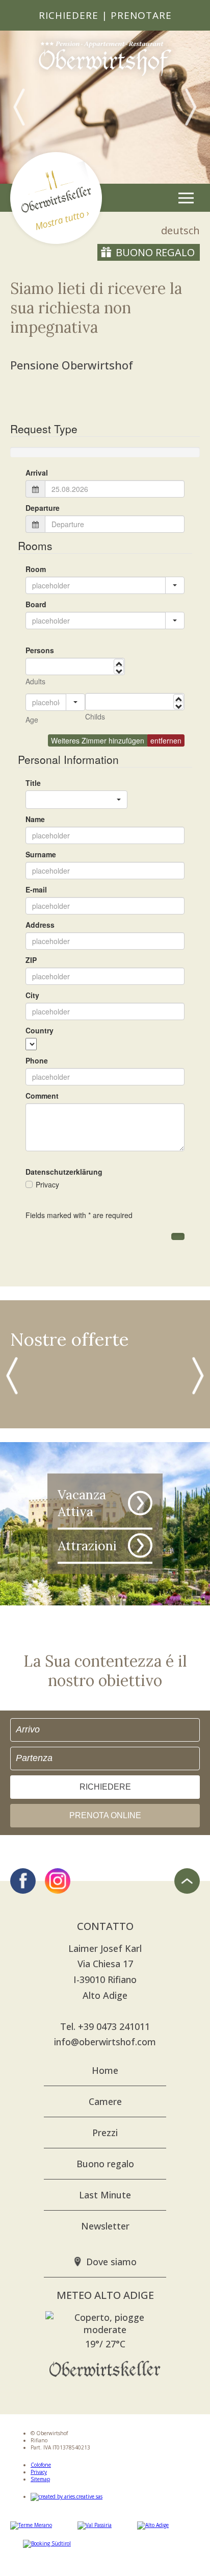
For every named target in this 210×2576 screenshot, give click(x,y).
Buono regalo (155, 252)
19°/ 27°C (105, 2344)
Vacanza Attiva (82, 1503)
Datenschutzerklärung (64, 1172)
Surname (41, 854)
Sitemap (40, 2479)
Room (36, 569)
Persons (40, 650)
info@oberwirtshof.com (105, 2042)
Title (33, 783)
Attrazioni (87, 1545)
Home (105, 2070)
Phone (37, 1060)
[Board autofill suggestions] (175, 621)
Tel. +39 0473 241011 (105, 2026)
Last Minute (105, 2195)
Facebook (23, 1881)
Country (40, 1030)
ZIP (31, 960)
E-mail (36, 889)
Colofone (41, 2465)
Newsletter (105, 2226)
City (32, 995)
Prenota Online (105, 1815)
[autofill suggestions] (75, 702)
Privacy (39, 2472)
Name (35, 819)
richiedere (69, 15)
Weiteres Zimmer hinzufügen (98, 740)
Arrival (37, 473)
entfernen (166, 740)
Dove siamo (111, 2262)
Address (40, 925)
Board (36, 604)
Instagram (58, 1881)
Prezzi (105, 2133)
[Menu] (186, 198)
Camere (105, 2101)
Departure (43, 508)
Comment (42, 1096)
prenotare (141, 15)
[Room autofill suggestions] (175, 585)
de (180, 230)
